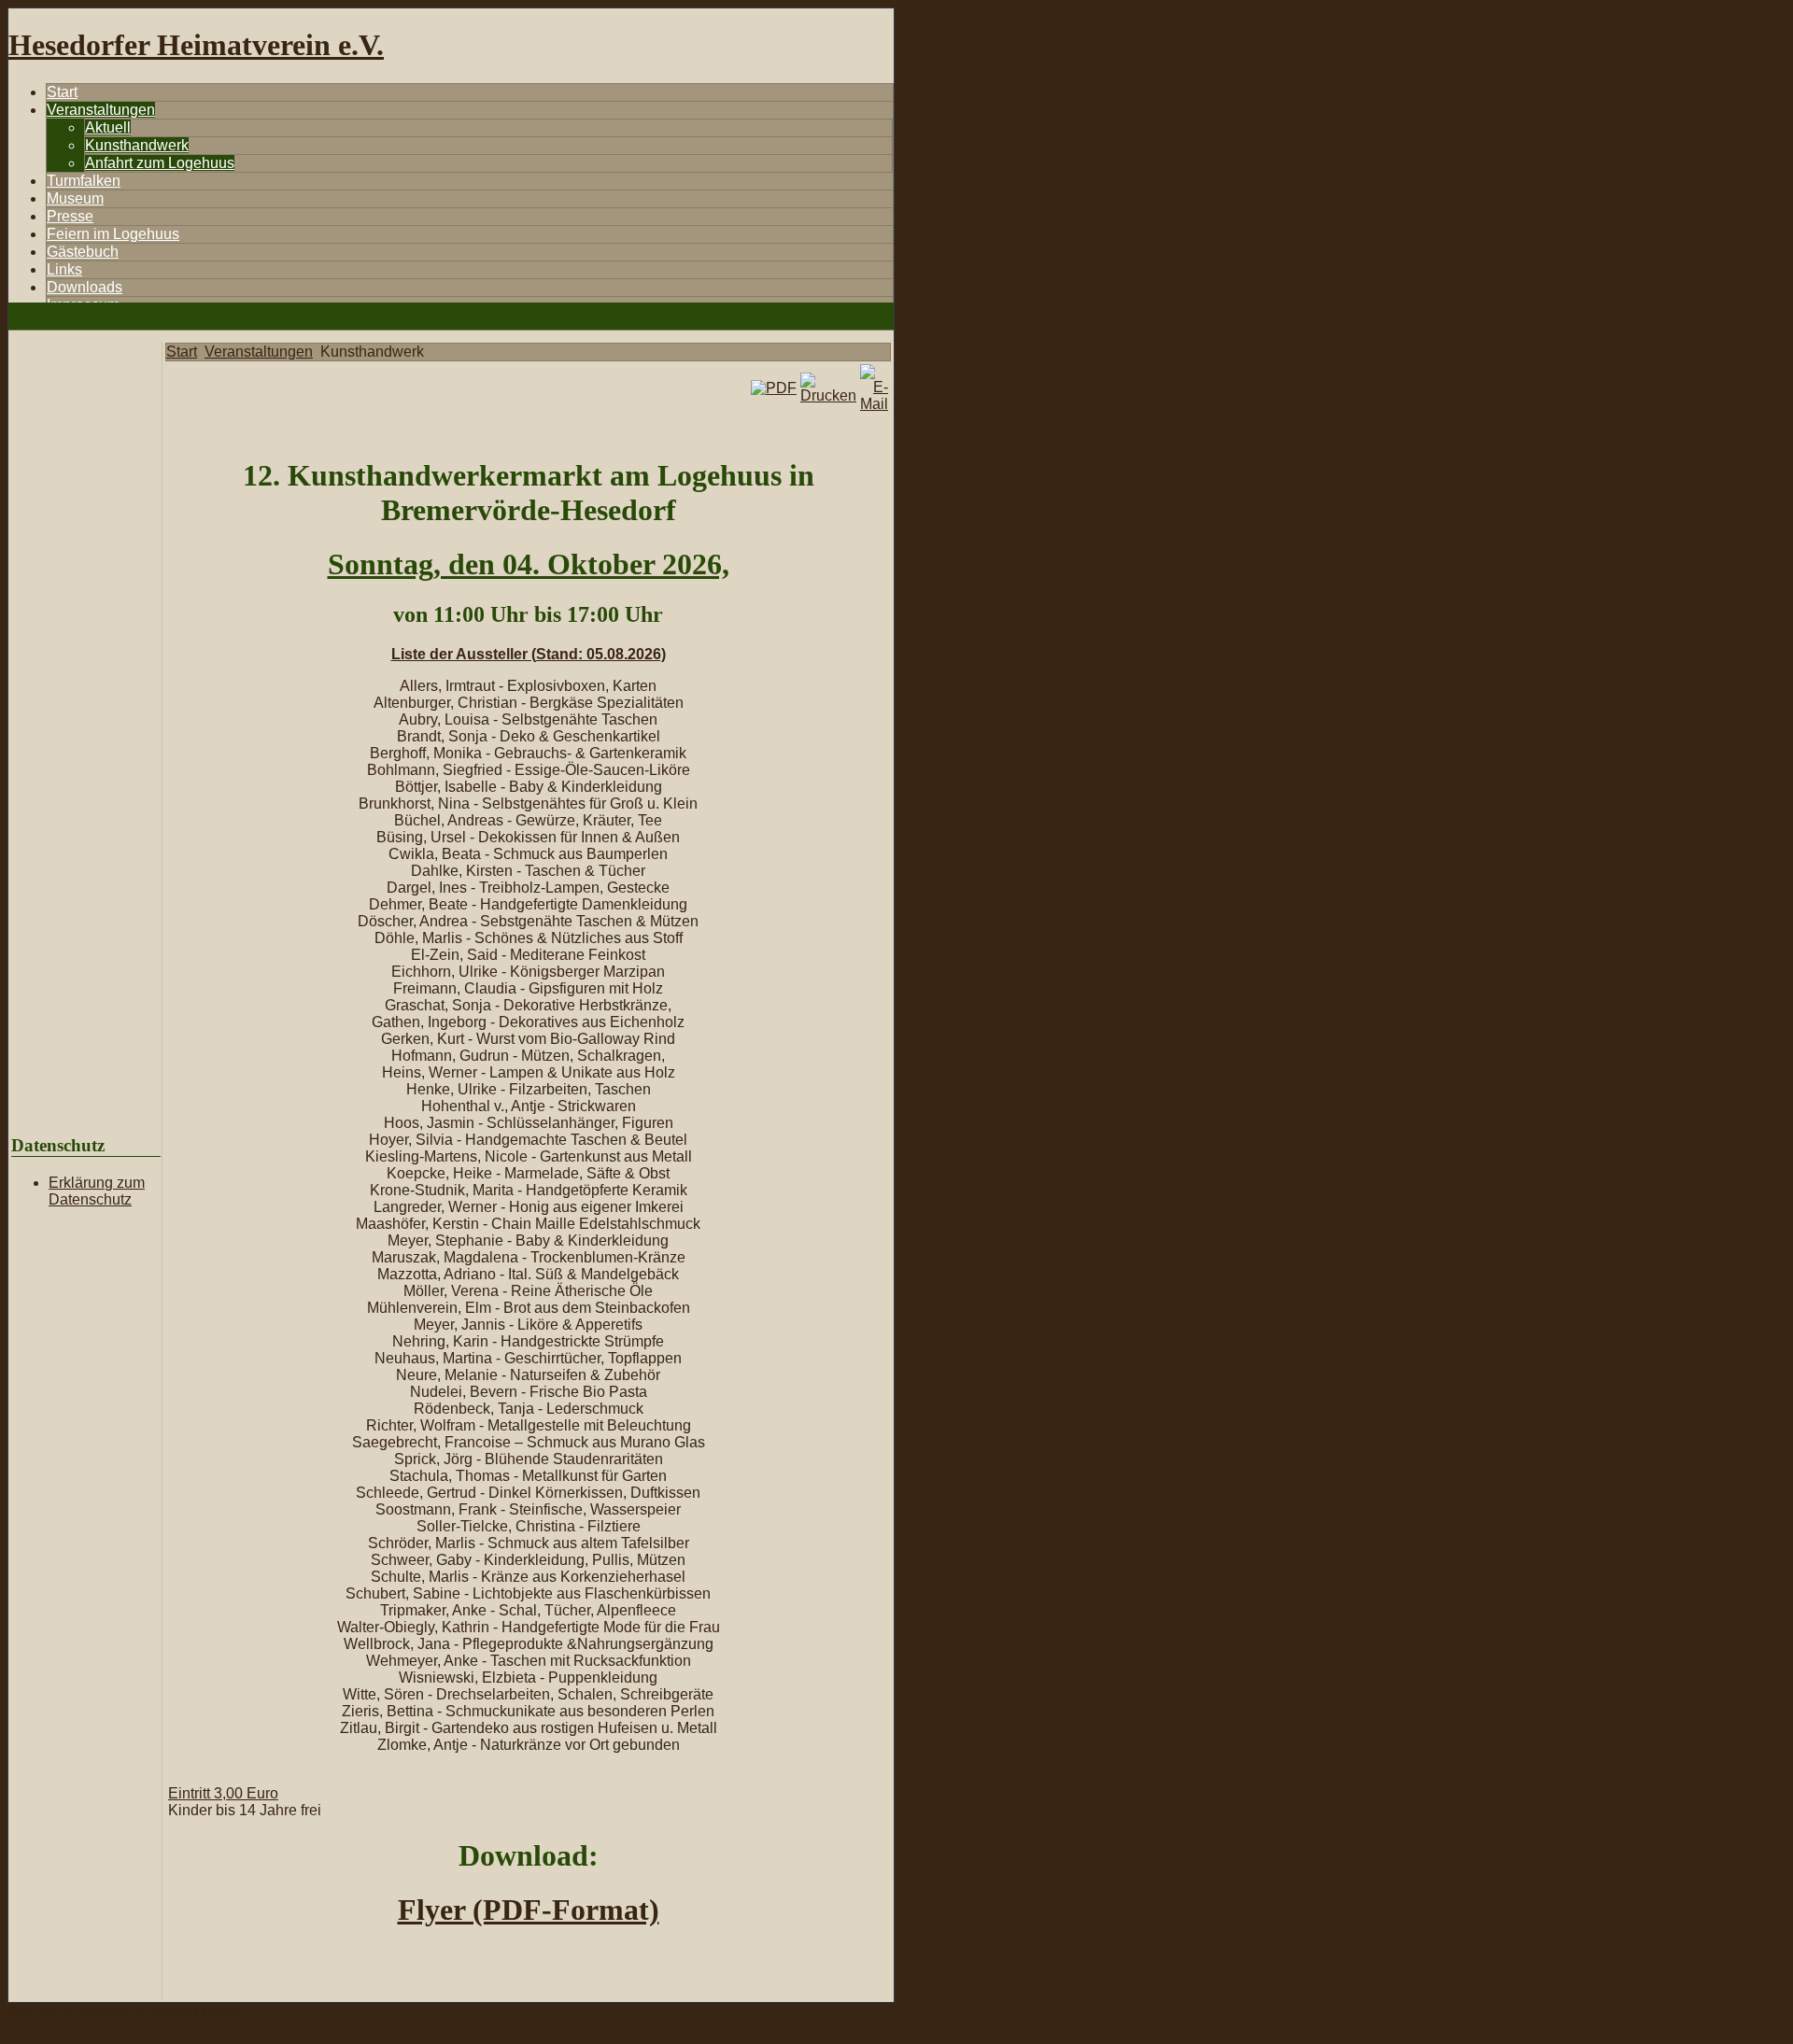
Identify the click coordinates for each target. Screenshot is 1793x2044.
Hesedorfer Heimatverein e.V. (196, 45)
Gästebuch (83, 252)
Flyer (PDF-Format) (529, 1910)
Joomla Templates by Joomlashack (123, 2011)
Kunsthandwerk (137, 145)
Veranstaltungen (101, 110)
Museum (75, 198)
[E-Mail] (874, 404)
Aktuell (108, 127)
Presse (70, 216)
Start (62, 92)
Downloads (85, 287)
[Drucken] (828, 395)
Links (64, 269)
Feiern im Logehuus (113, 234)
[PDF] (774, 388)
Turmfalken (84, 181)
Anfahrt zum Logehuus (160, 163)
